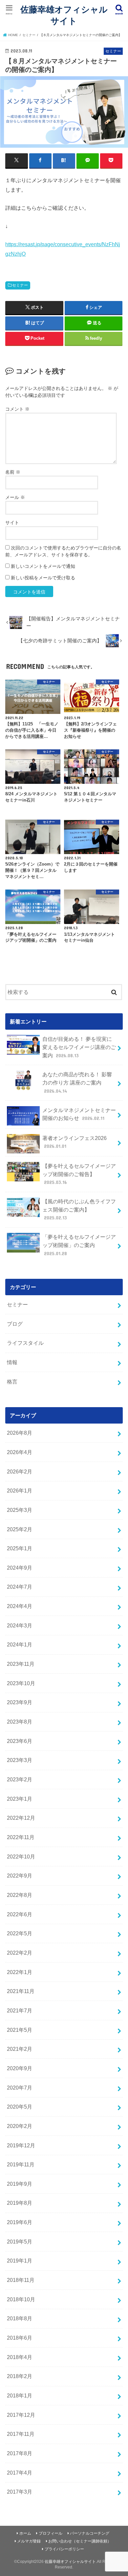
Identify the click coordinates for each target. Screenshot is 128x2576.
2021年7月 (20, 2010)
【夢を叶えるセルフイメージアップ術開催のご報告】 (79, 1174)
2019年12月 (21, 2145)
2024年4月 (20, 1606)
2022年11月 (21, 1837)
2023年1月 (20, 1799)
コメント (17, 409)
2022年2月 (20, 1953)
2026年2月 (20, 1471)
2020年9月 (20, 2068)
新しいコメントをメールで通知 (43, 566)
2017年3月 (20, 2492)
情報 (12, 1362)
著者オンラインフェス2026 (75, 1142)
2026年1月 (20, 1491)
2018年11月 (21, 2280)
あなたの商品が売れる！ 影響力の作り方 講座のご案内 (77, 1082)
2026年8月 (20, 1433)
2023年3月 (20, 1760)
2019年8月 (20, 2203)
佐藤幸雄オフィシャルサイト (64, 15)
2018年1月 (20, 2395)
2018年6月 (20, 2338)
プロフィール (51, 2533)
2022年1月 (20, 1972)
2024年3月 (20, 1625)
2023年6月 (20, 1741)
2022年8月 (20, 1895)
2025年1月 (20, 1548)
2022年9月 (20, 1876)
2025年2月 (20, 1529)
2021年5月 (20, 2030)
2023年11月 (21, 1664)
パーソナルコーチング (90, 2533)
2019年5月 (20, 2242)
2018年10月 (21, 2299)
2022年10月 (21, 1857)
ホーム (25, 2533)
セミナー (20, 285)
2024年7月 (20, 1587)
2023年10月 (21, 1683)
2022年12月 (21, 1818)
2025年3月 (20, 1510)
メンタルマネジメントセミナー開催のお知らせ (79, 1114)
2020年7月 (20, 2088)
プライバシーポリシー (64, 2549)
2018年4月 (20, 2357)
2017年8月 (20, 2453)
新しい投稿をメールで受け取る (43, 578)
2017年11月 (21, 2434)
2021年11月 (21, 1991)
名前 (13, 472)
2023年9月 (20, 1702)
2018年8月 (20, 2318)
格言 (12, 1382)
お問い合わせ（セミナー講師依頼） (80, 2541)
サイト (12, 523)
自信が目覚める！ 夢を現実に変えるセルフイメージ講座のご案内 (79, 1047)
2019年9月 (20, 2184)
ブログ (15, 1324)
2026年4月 (20, 1452)
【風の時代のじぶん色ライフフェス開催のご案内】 (79, 1209)
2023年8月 (20, 1722)
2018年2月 (20, 2376)
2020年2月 (20, 2126)
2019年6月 (20, 2222)
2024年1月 (20, 1644)
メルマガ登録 (29, 2541)
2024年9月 (20, 1568)
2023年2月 (20, 1779)
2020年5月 (20, 2107)
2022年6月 (20, 1914)
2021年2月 (20, 2049)
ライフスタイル (25, 1343)
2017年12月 (21, 2415)
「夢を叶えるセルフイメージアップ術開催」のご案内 (79, 1245)
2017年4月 (20, 2473)
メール (15, 497)
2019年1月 (20, 2261)
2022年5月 (20, 1933)
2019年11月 (21, 2164)
